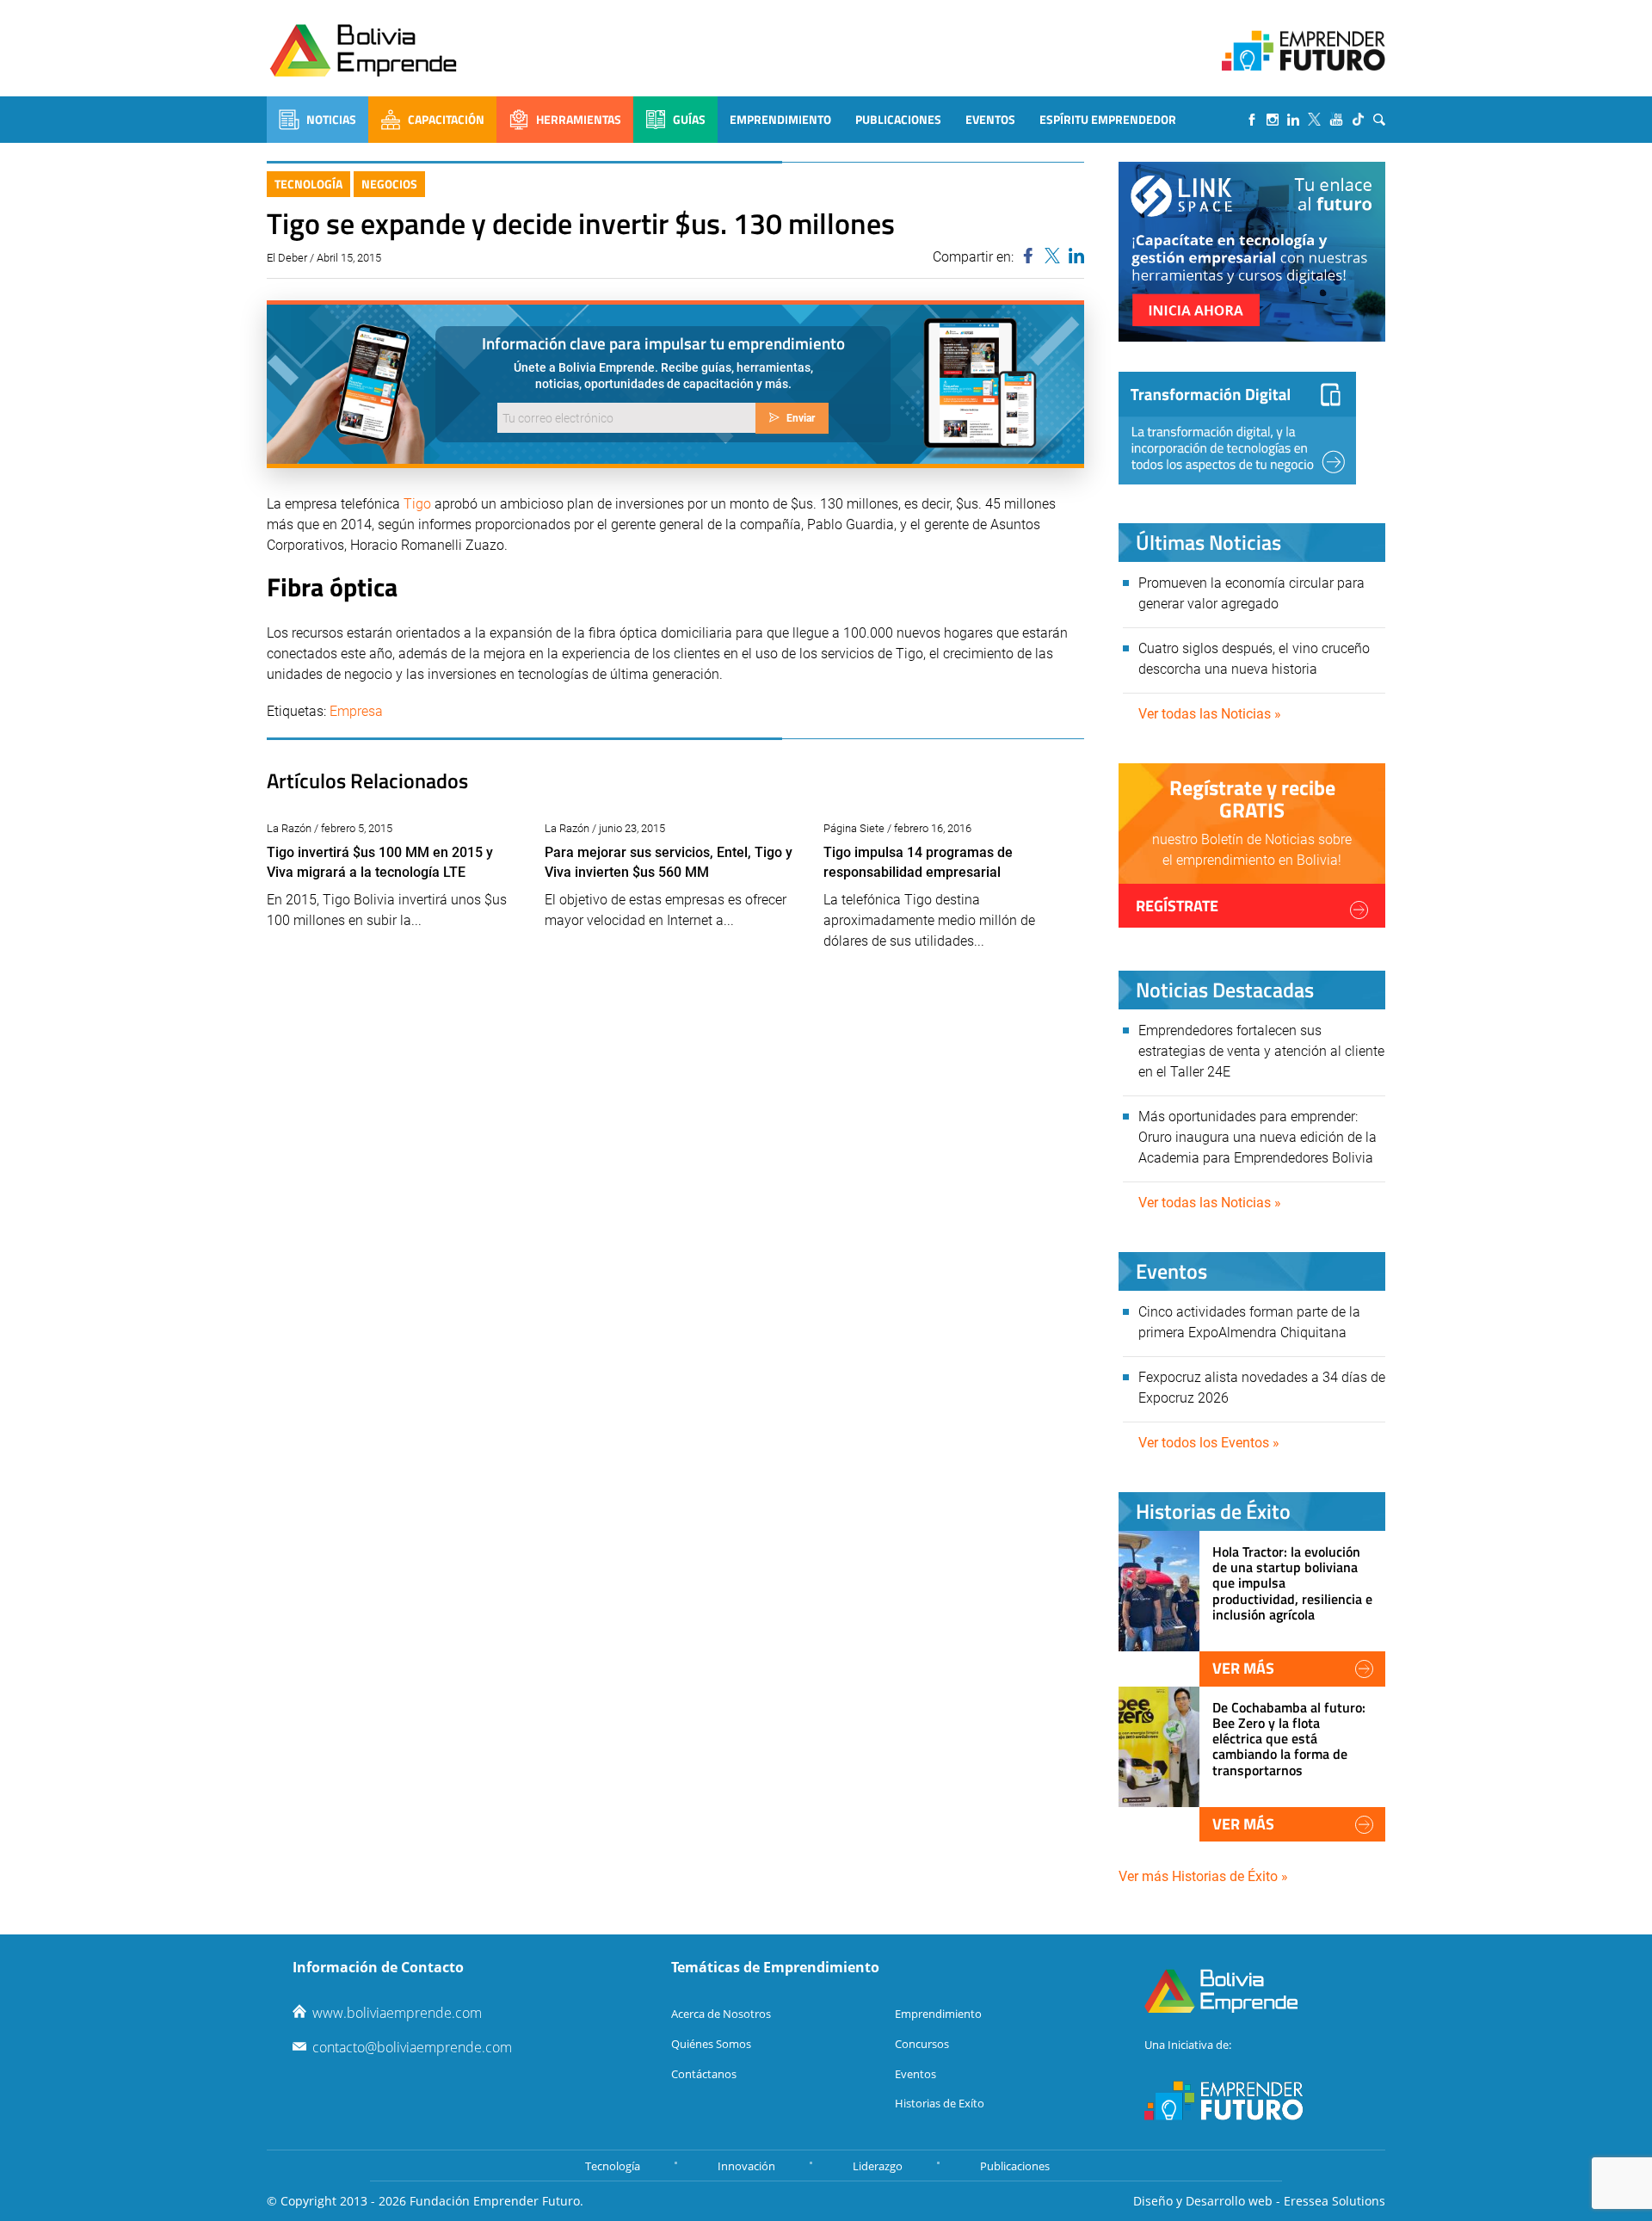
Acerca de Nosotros (721, 2014)
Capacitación (446, 119)
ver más (1243, 1668)
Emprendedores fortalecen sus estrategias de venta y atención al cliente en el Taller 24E (1261, 1051)
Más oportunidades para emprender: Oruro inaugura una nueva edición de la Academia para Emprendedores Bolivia (1257, 1137)
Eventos (990, 119)
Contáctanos (704, 2074)
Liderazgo (878, 2166)
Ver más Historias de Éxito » (1203, 1876)
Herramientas (579, 119)
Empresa (356, 711)
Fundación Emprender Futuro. (496, 2201)
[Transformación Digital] (1237, 428)
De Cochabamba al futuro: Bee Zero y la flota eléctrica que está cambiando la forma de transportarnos (1289, 1739)
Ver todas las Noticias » (1210, 714)
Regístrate (1177, 906)
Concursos (922, 2044)
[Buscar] (1379, 120)
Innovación (746, 2166)
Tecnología (308, 184)
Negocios (389, 184)
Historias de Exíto (940, 2103)
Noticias (331, 119)
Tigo (417, 504)
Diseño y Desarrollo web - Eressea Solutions (1259, 2201)
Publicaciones (898, 119)
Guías (689, 119)
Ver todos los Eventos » (1209, 1443)
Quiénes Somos (711, 2044)
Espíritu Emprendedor (1108, 119)
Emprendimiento (780, 119)
